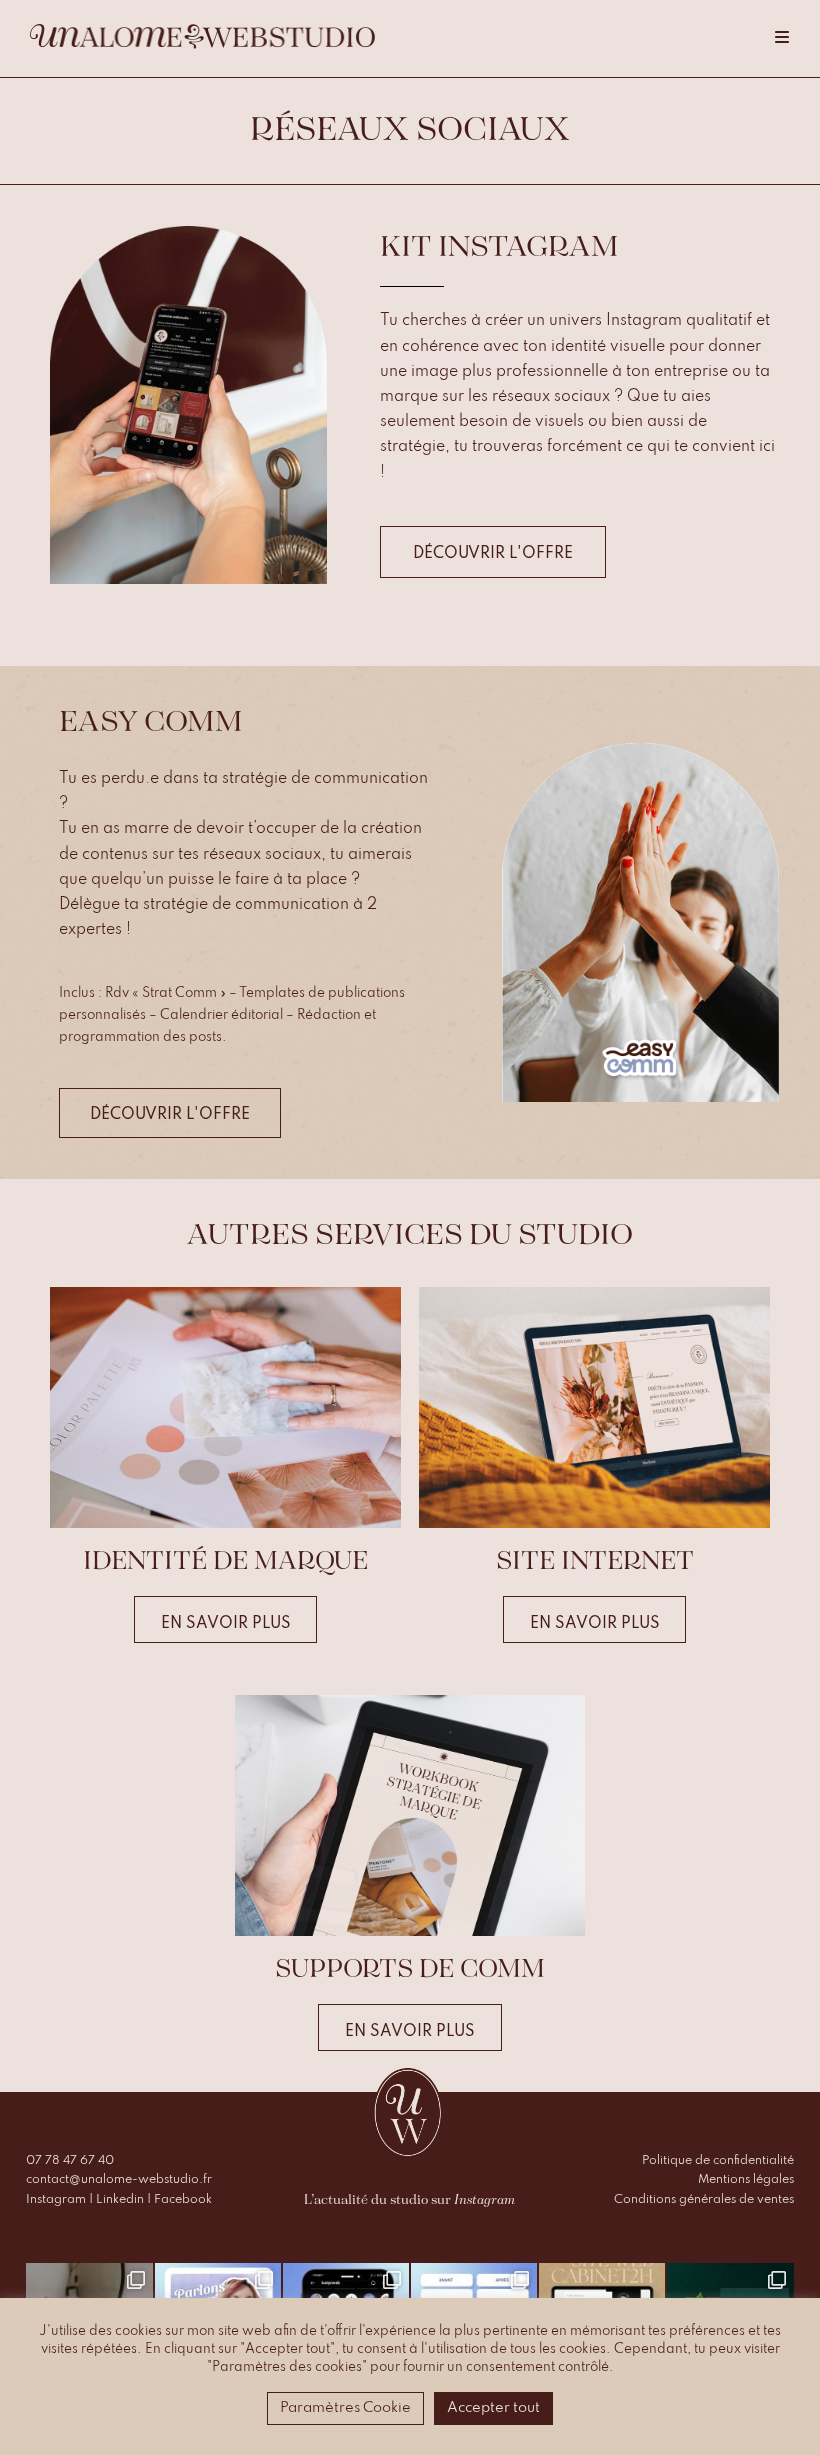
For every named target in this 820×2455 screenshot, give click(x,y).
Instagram (56, 2200)
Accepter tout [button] (493, 2408)
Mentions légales (746, 2180)
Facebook (183, 2200)
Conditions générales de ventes (704, 2200)
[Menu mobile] (782, 38)
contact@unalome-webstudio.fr (119, 2180)
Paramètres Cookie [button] (345, 2408)
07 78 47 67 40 (70, 2161)
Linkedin (120, 2200)
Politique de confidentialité (718, 2161)
